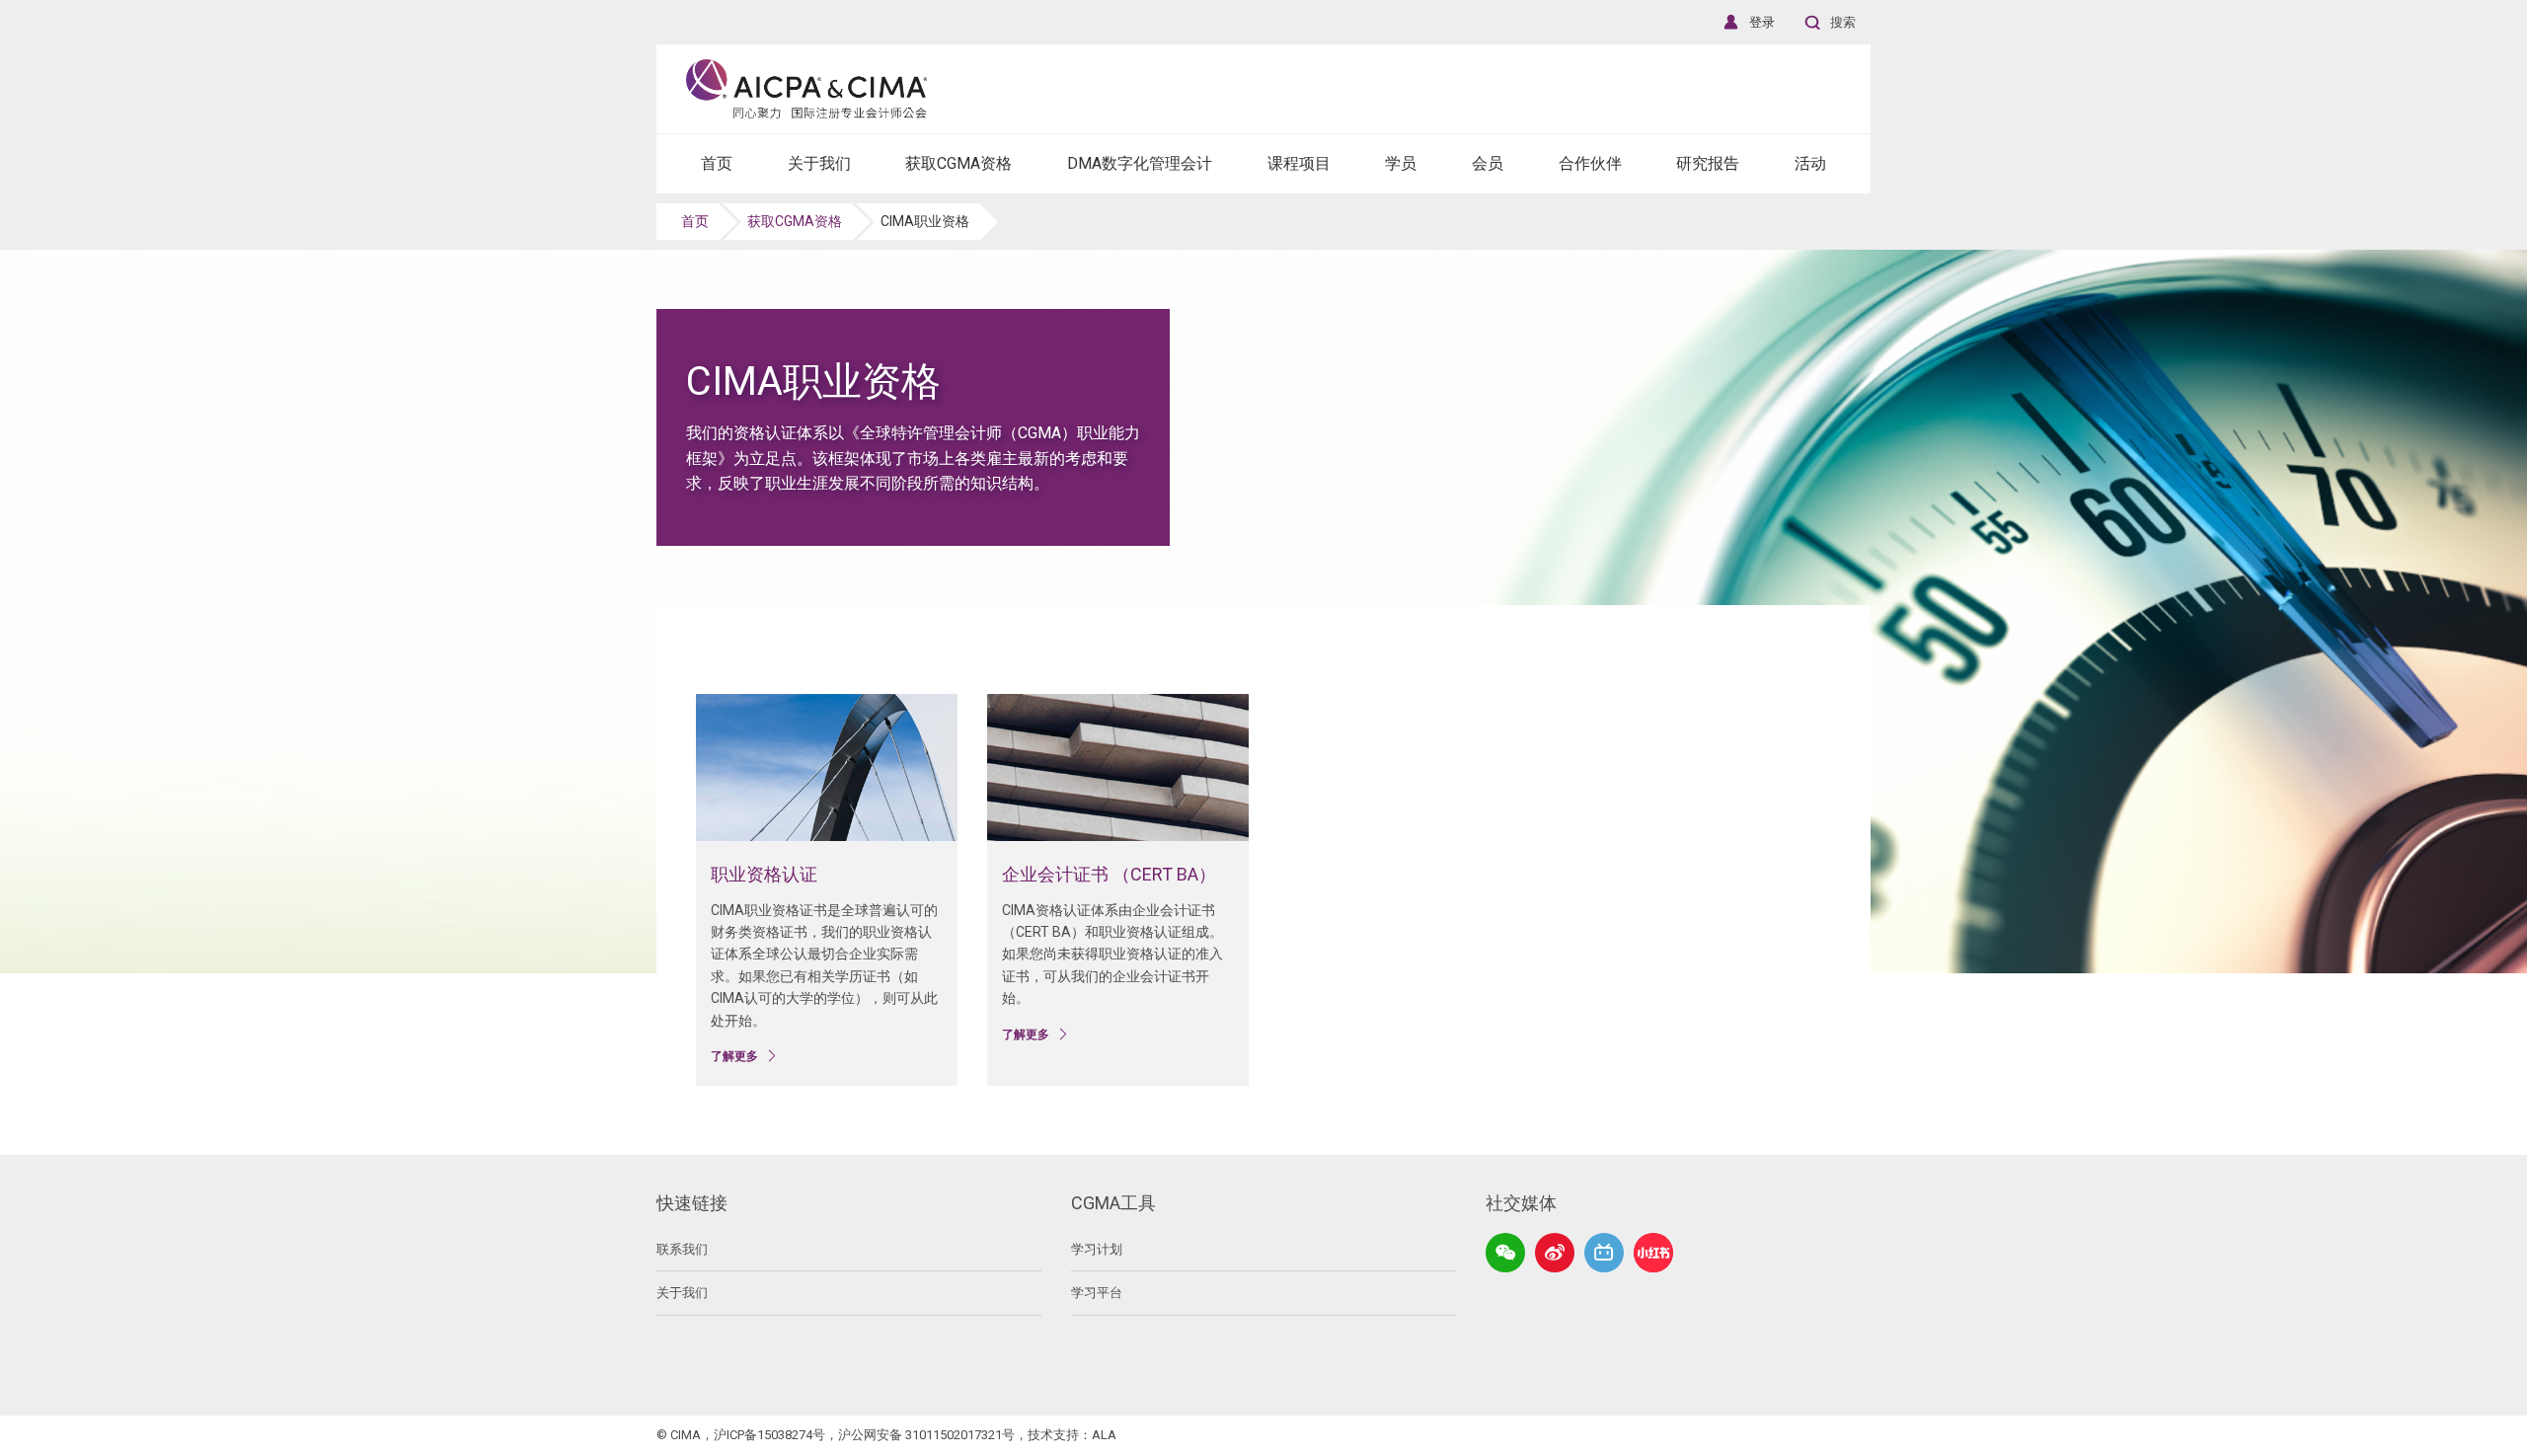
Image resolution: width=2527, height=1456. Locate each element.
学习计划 (1097, 1249)
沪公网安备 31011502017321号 (926, 1435)
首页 (695, 221)
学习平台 (1097, 1293)
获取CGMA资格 (795, 221)
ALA (1104, 1435)
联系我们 (682, 1249)
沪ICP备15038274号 (769, 1435)
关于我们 (682, 1293)
